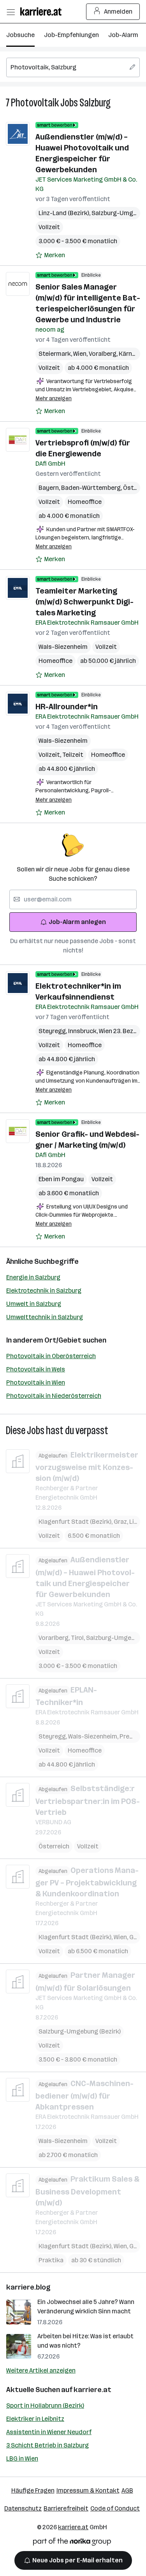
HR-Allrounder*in (67, 707)
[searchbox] (73, 67)
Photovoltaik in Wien (36, 1383)
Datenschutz (23, 2508)
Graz (121, 1522)
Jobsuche (20, 35)
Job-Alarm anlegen (77, 922)
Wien (81, 354)
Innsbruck (84, 1031)
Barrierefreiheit (66, 2508)
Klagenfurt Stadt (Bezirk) (76, 1522)
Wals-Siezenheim (63, 647)
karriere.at (92, 2390)
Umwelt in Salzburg (34, 1304)
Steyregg (53, 1031)
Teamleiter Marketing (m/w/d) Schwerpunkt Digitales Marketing (84, 602)
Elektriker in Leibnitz (35, 2419)
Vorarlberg (55, 1638)
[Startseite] (43, 11)
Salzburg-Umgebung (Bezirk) (80, 2031)
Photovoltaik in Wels (36, 1369)
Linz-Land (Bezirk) (65, 213)
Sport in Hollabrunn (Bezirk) (45, 2406)
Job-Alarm (123, 35)
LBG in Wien (22, 2459)
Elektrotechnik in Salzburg (44, 1291)
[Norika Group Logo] (72, 2543)
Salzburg (95, 103)
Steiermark (56, 354)
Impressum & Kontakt (88, 2490)
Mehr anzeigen (54, 398)
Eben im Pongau (61, 1179)
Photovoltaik (35, 103)
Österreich (54, 1846)
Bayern (50, 488)
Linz (136, 1522)
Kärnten (131, 354)
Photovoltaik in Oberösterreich (51, 1356)
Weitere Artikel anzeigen (41, 2370)
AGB (127, 2490)
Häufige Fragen (33, 2490)
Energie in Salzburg (33, 1277)
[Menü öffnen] (11, 12)
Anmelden (118, 11)
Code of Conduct (115, 2508)
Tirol (78, 1638)
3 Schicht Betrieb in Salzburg (47, 2445)
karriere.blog (28, 2287)
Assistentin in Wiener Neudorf (49, 2432)
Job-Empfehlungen (71, 35)
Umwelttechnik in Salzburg (45, 1317)
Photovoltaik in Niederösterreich (54, 1396)
